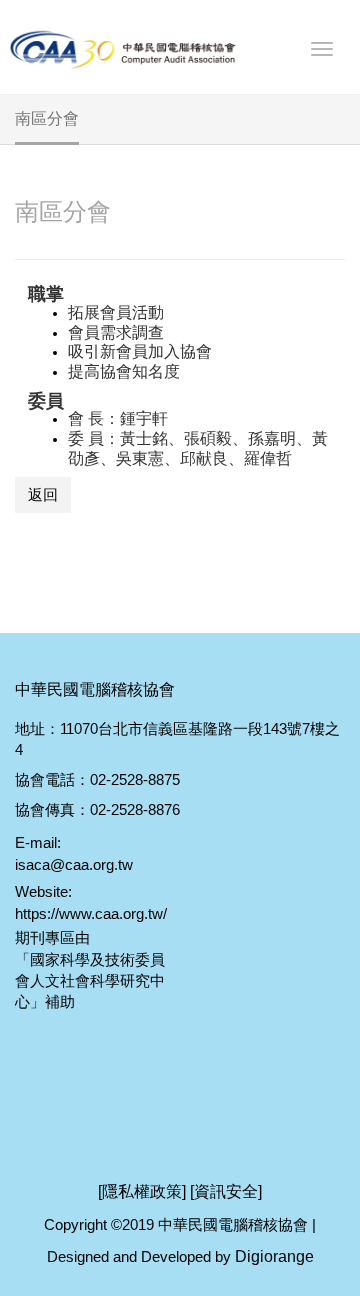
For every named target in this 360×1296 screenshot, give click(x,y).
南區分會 (63, 211)
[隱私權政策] (142, 1191)
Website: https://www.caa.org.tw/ (90, 902)
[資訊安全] (226, 1191)
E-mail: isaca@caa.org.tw (74, 853)
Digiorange (274, 1256)
